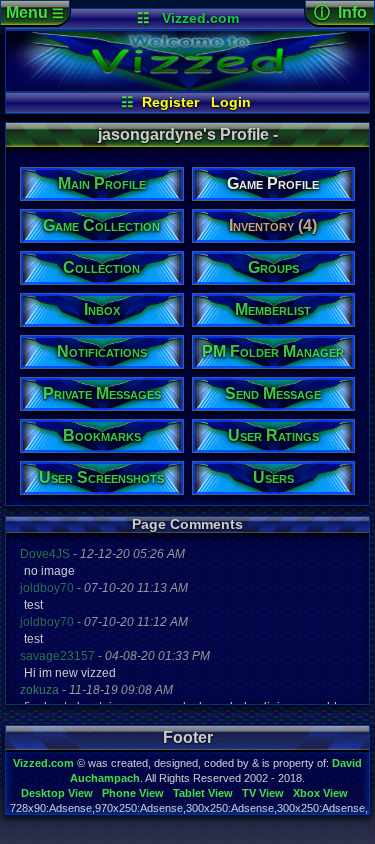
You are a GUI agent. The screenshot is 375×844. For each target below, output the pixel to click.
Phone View (133, 793)
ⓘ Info (340, 12)
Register (170, 102)
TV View (263, 793)
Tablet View (203, 793)
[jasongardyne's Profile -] (187, 86)
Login (231, 102)
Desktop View (57, 793)
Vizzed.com (200, 18)
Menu (35, 12)
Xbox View (320, 793)
